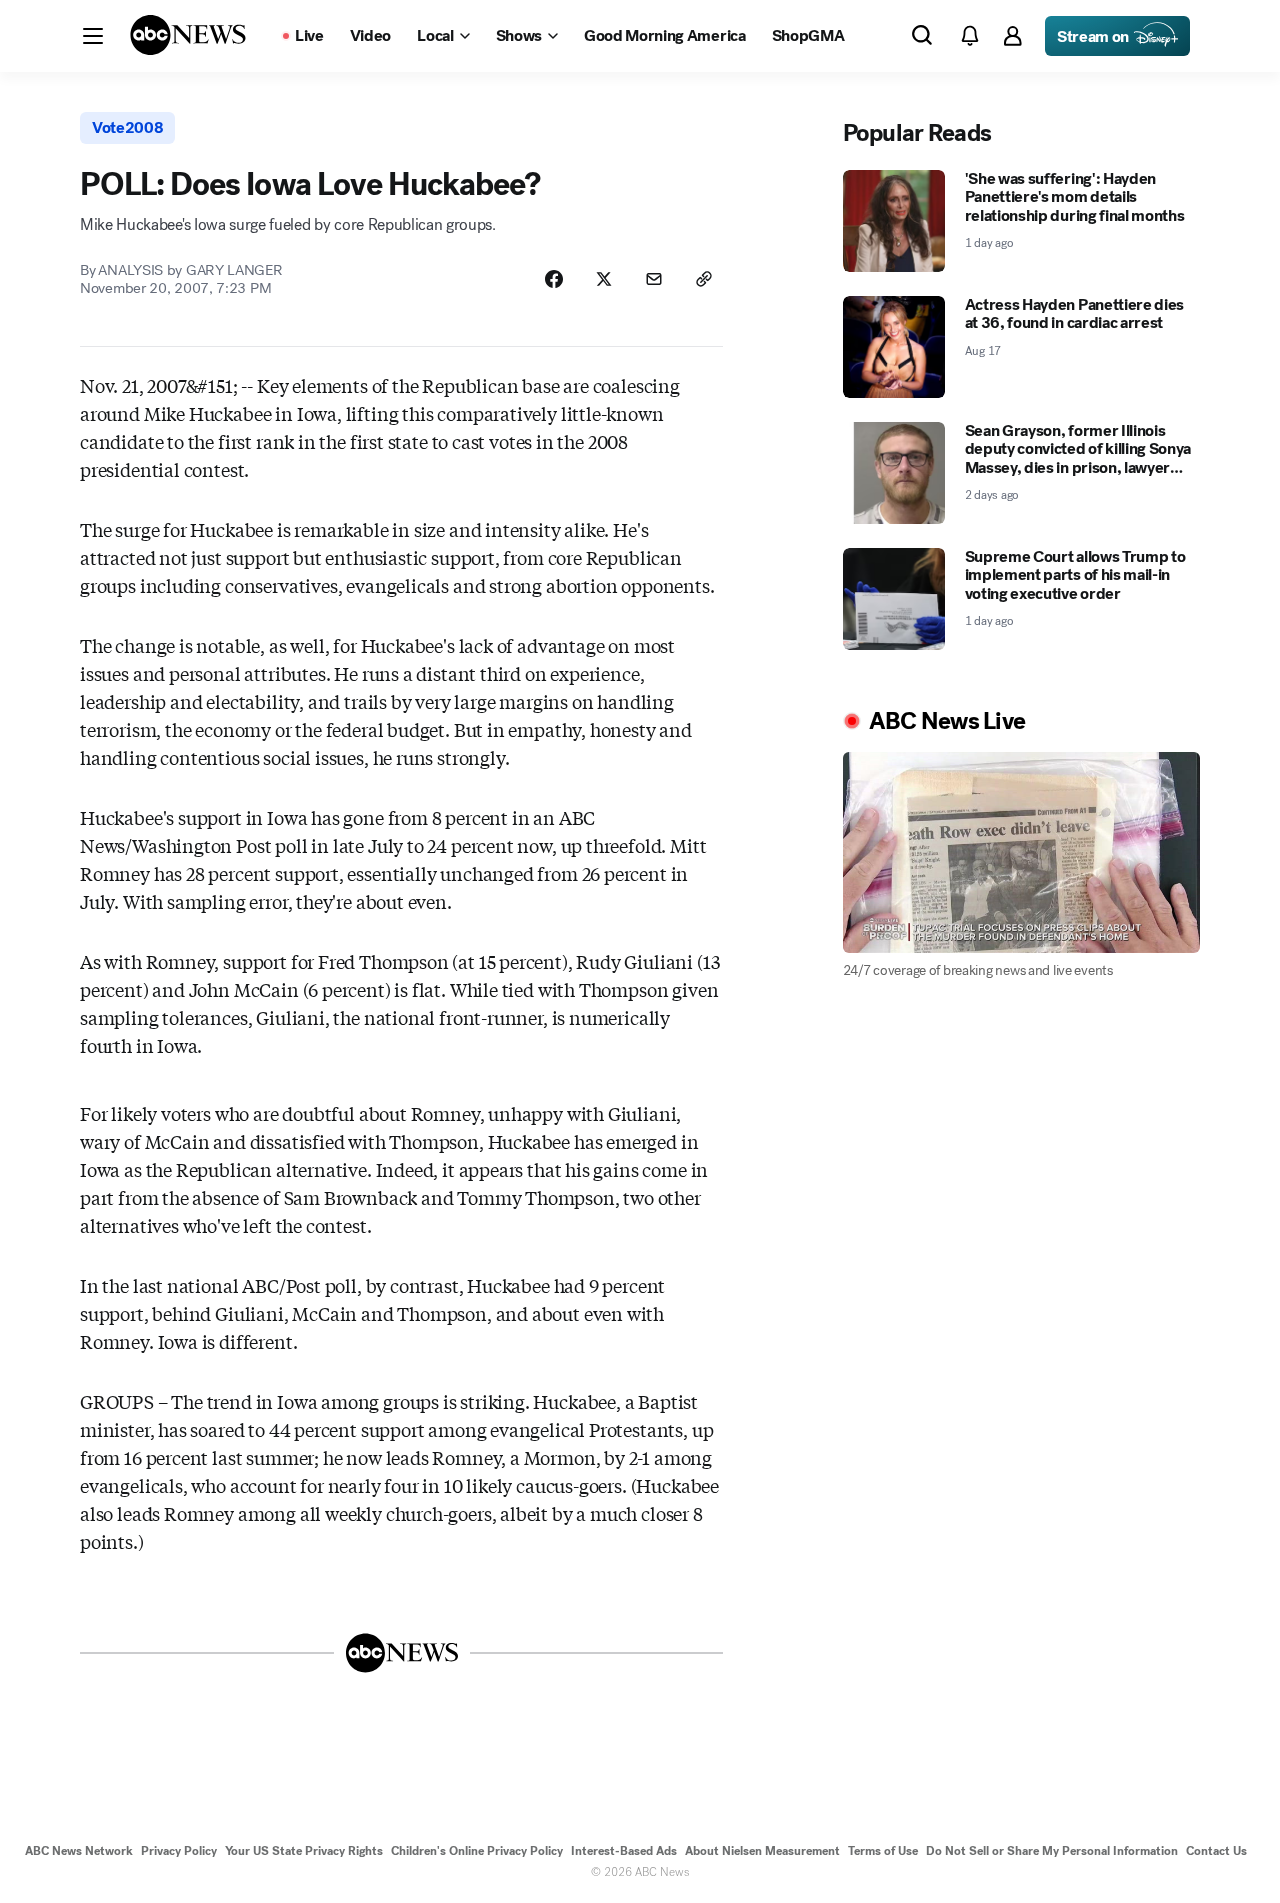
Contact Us (1216, 1851)
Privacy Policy (179, 1851)
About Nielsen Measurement (762, 1851)
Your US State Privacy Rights (304, 1851)
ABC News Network (79, 1851)
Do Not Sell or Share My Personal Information (1052, 1851)
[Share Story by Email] (654, 279)
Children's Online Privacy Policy (477, 1851)
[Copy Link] (704, 279)
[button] (93, 36)
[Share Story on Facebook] (554, 279)
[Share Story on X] (604, 279)
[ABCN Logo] (188, 35)
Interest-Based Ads (624, 1851)
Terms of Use (883, 1851)
